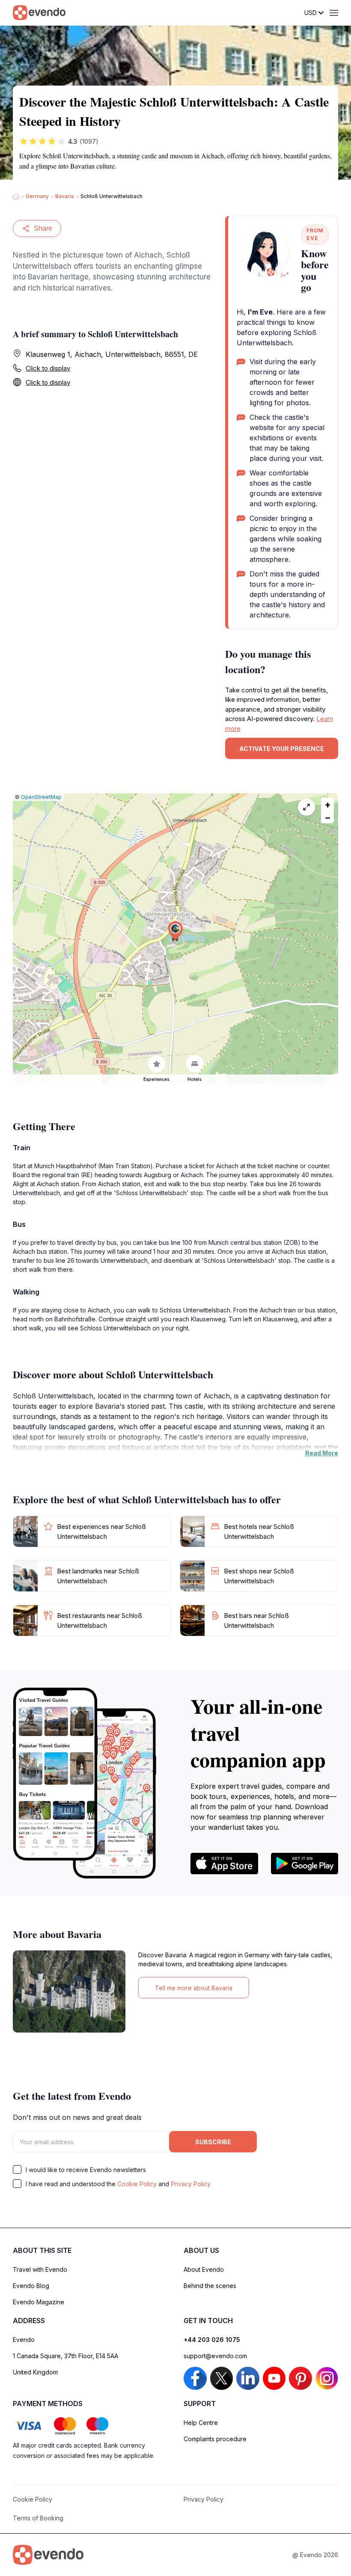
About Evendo (204, 2269)
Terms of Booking (38, 2518)
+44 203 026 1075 (212, 2340)
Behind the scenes (210, 2286)
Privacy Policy (191, 2184)
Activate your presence (282, 749)
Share (43, 228)
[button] (175, 930)
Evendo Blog (31, 2286)
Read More (322, 1453)
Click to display (48, 368)
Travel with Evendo (40, 2269)
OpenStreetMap (41, 797)
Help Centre (201, 2423)
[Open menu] (334, 13)
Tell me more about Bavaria (194, 1988)
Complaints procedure (215, 2439)
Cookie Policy (137, 2184)
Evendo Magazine (39, 2302)
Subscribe (213, 2142)
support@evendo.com (215, 2356)
